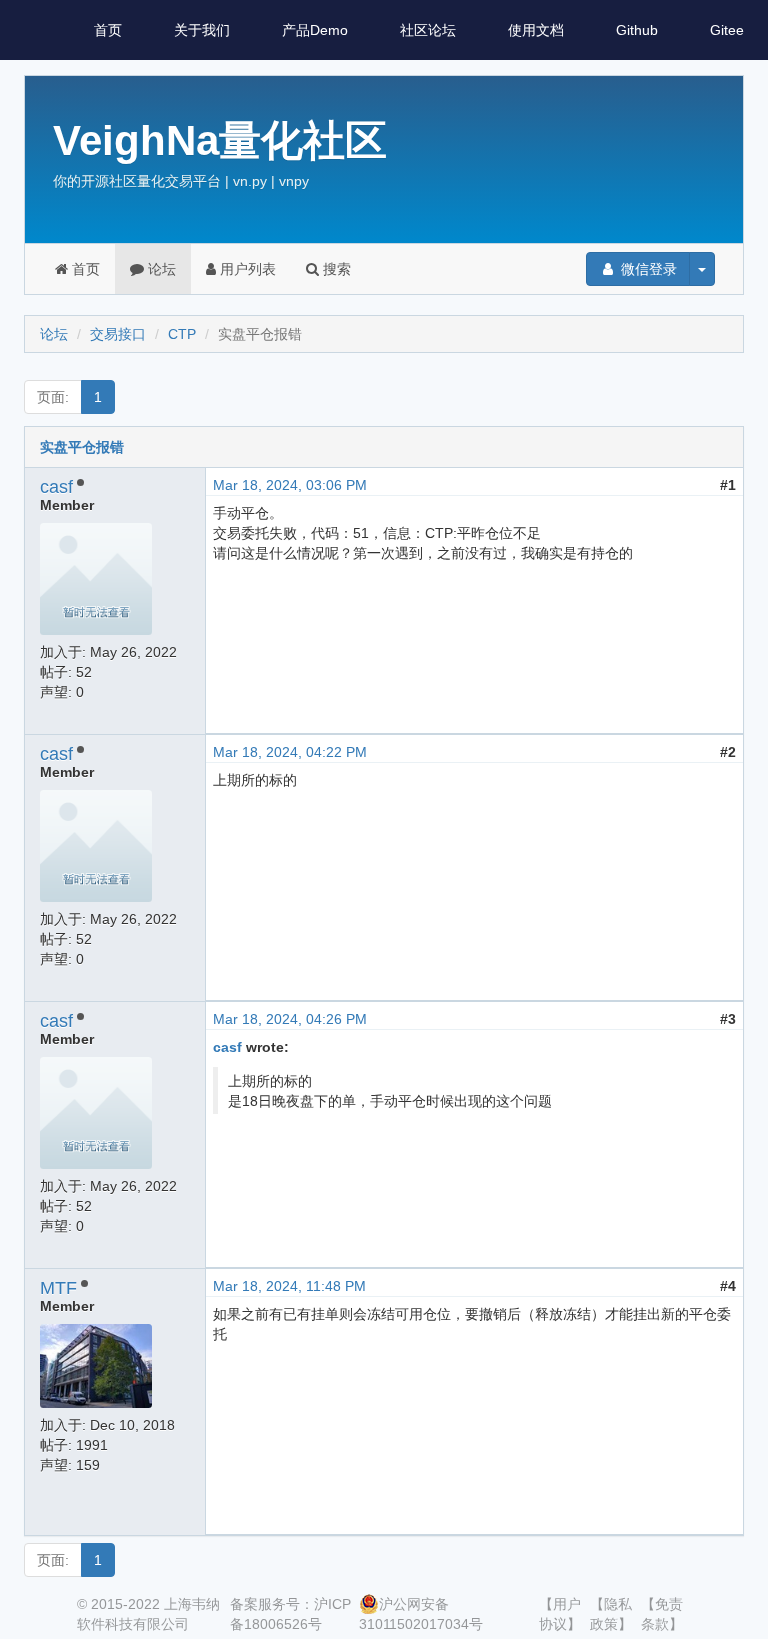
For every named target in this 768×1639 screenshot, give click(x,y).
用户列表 (246, 269)
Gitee (727, 30)
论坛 (160, 269)
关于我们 (202, 30)
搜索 (335, 269)
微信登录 (647, 269)
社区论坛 (428, 30)
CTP (182, 334)
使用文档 (536, 30)
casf (56, 487)
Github (637, 30)
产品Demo (315, 30)
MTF (58, 1288)
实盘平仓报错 (82, 447)
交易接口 (118, 334)
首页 (108, 30)
